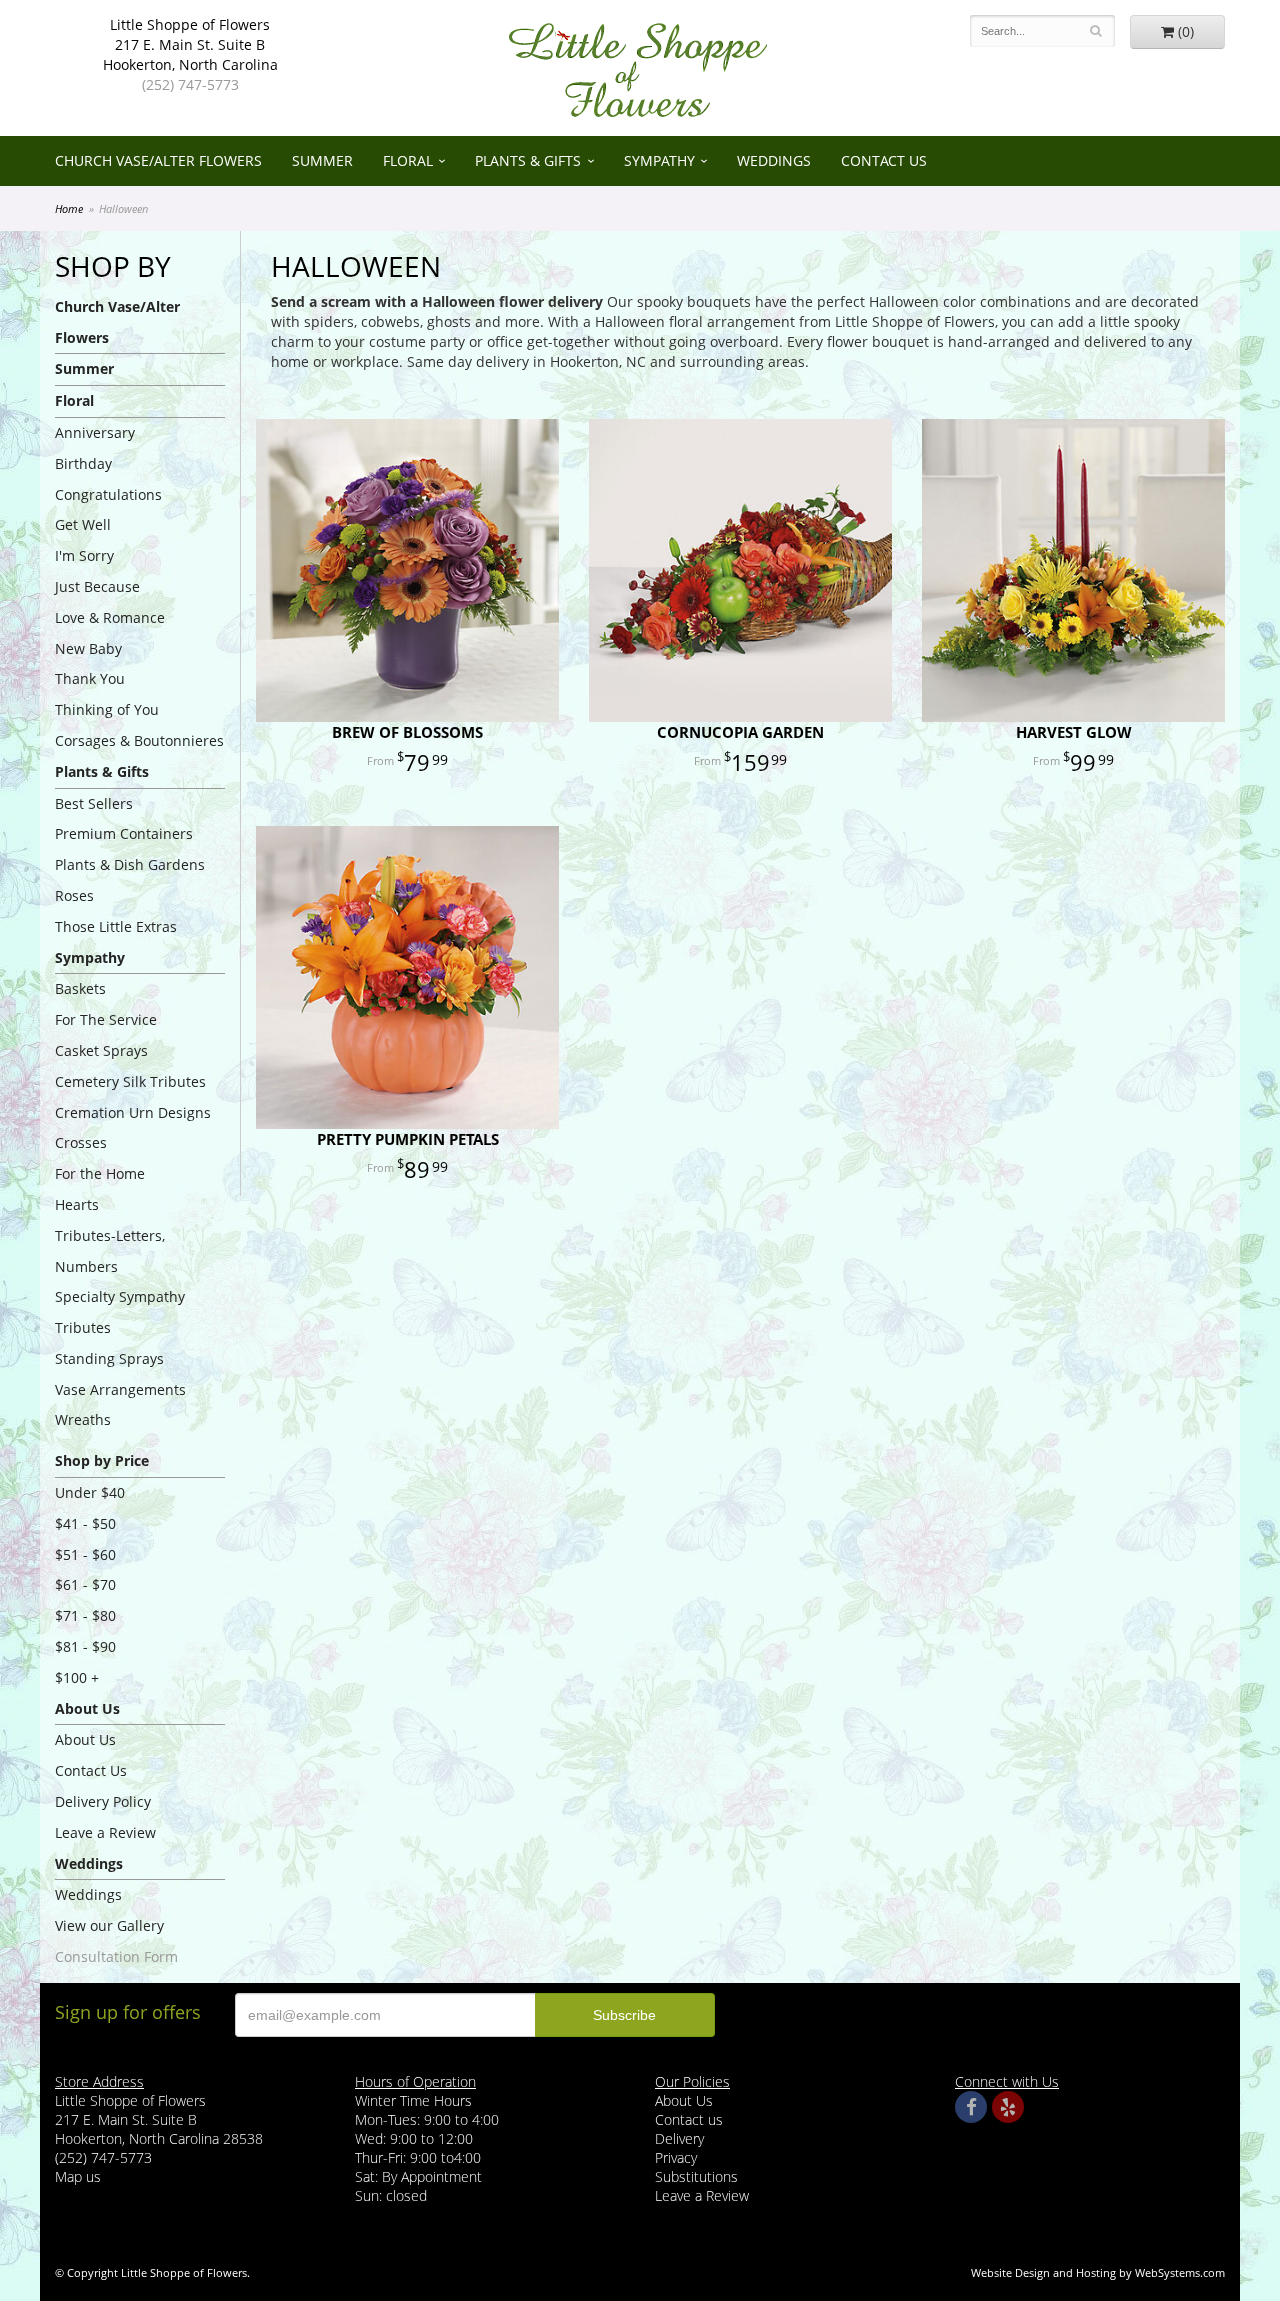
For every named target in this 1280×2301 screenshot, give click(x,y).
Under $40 (90, 1492)
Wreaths (83, 1419)
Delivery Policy (103, 1801)
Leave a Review (105, 1832)
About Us (85, 1739)
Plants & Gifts (528, 160)
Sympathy (659, 160)
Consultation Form (116, 1956)
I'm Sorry (84, 555)
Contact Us (884, 160)
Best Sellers (94, 803)
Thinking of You (107, 709)
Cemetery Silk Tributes (130, 1081)
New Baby (88, 648)
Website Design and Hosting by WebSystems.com (1098, 2272)
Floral (408, 160)
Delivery (679, 2138)
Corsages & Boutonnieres (139, 740)
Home (69, 208)
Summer (322, 160)
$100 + (77, 1677)
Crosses (81, 1142)
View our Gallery (109, 1925)
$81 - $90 (85, 1646)
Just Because (97, 586)
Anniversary (95, 432)
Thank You (90, 678)
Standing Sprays (109, 1358)
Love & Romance (110, 617)
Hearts (77, 1204)
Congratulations (108, 494)
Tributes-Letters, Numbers (110, 1251)
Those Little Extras (116, 926)
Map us (78, 2176)
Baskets (80, 988)
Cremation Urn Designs (133, 1112)
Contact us (689, 2119)
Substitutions (696, 2176)
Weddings (774, 160)
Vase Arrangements (120, 1389)
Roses (74, 895)
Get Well (83, 524)
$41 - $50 (85, 1523)
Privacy (676, 2157)
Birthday (83, 463)
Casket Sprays (101, 1050)
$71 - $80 (85, 1615)
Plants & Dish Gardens (130, 864)
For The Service (106, 1019)
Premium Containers (124, 833)
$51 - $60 (85, 1554)
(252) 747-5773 (190, 84)
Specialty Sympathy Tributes (120, 1312)
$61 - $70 (85, 1584)
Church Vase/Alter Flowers (158, 160)
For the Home (100, 1173)
